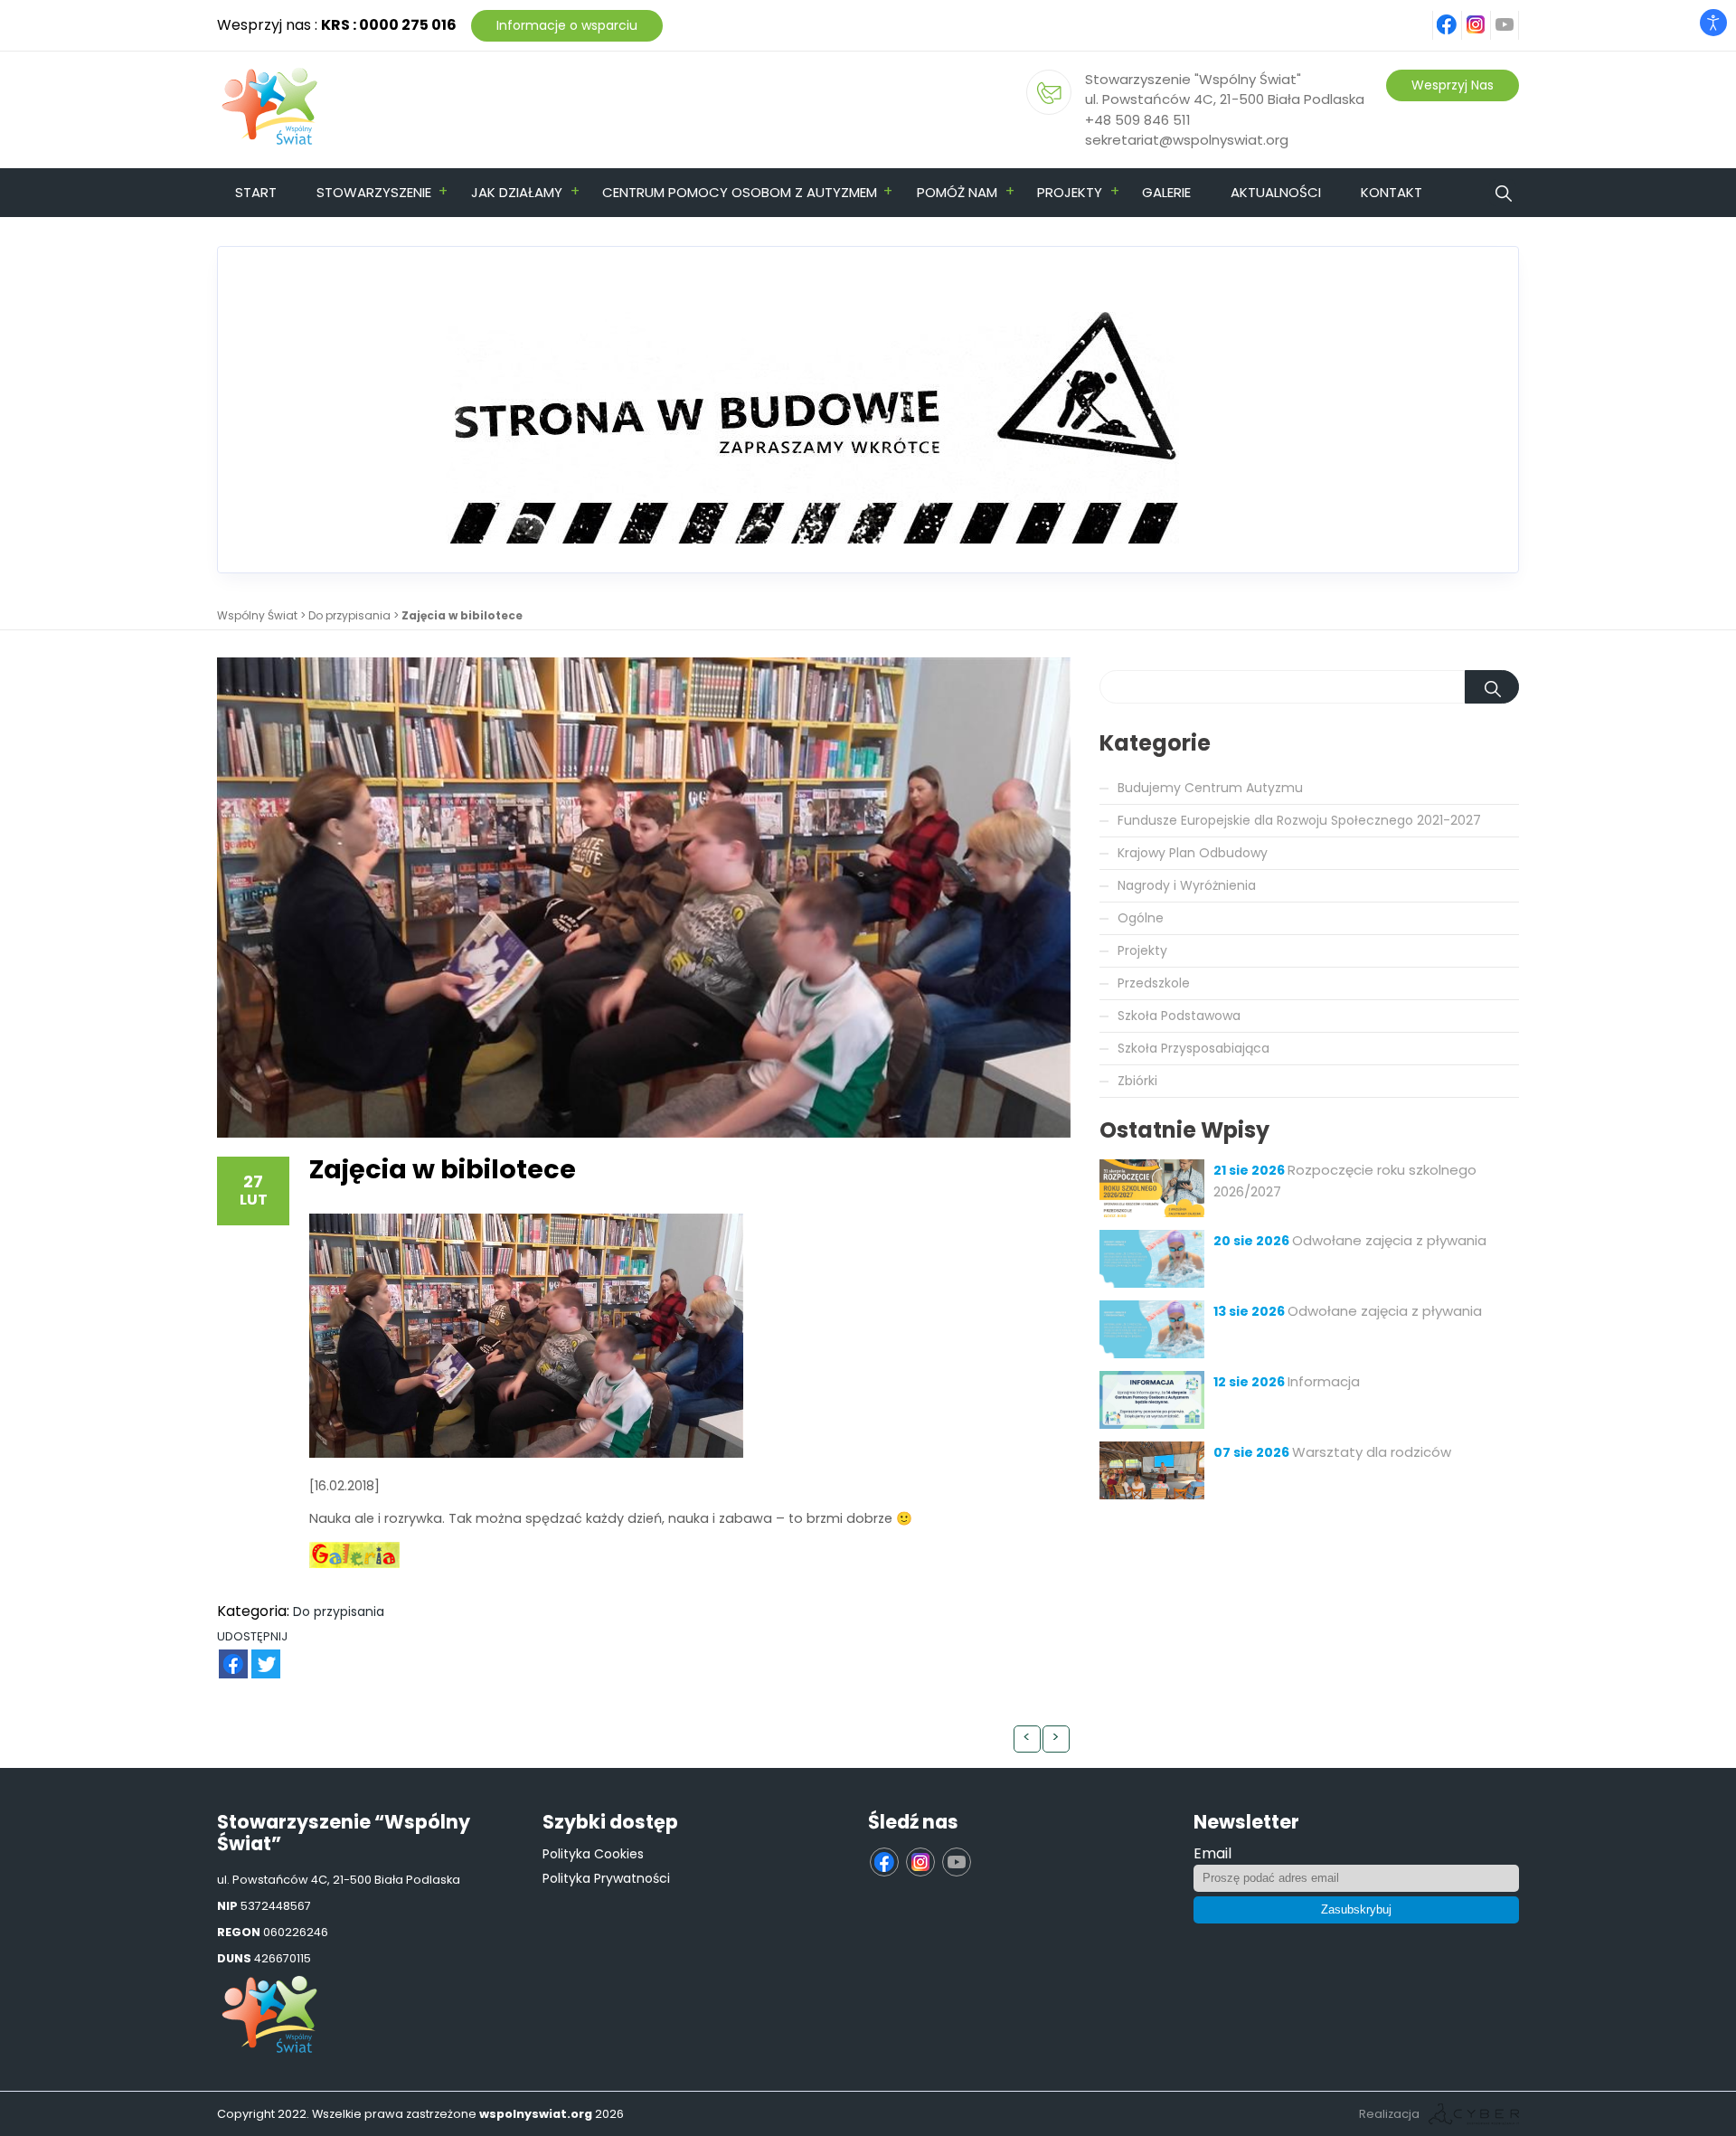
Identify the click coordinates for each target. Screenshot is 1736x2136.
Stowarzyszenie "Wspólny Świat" (1193, 79)
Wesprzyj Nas (1453, 85)
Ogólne (1141, 918)
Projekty (1142, 950)
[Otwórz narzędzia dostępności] (1713, 23)
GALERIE (1166, 192)
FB (222, 1654)
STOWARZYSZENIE (374, 192)
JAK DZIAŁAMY (517, 192)
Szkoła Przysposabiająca (1193, 1048)
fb (1458, 15)
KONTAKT (1392, 192)
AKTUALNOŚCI (1276, 192)
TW (256, 1654)
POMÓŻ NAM (957, 192)
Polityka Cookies (593, 1854)
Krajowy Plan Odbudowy (1193, 853)
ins (1486, 15)
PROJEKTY (1070, 192)
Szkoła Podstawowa (1179, 1016)
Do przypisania (349, 615)
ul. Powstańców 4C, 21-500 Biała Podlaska (1225, 99)
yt (1515, 15)
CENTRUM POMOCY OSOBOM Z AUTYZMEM (740, 192)
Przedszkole (1154, 983)
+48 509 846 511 (1138, 120)
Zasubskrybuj (1356, 1909)
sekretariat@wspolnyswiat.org (1187, 140)
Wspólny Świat (257, 615)
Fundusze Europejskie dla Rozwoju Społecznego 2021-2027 (1299, 820)
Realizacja (1389, 2114)
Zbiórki (1137, 1081)
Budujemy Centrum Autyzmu (1210, 788)
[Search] (1492, 687)
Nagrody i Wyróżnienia (1187, 885)
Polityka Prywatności (606, 1878)
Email (1212, 1853)
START (256, 192)
